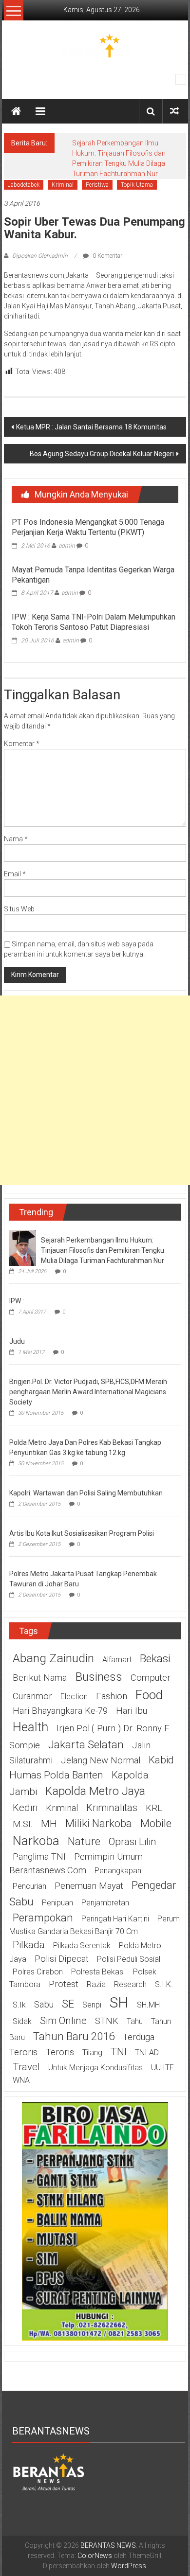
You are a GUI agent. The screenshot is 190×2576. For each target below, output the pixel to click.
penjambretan (105, 1903)
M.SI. (23, 1824)
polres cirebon (38, 1972)
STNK (107, 2021)
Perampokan (43, 1918)
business (99, 1677)
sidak (22, 2021)
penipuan (57, 1903)
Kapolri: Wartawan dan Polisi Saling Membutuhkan (86, 1493)
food (149, 1695)
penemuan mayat (89, 1886)
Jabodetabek (24, 185)
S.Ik (19, 2005)
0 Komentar (107, 256)
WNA (21, 2080)
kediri (25, 1808)
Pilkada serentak (82, 1945)
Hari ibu (132, 1711)
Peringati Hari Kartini (115, 1919)
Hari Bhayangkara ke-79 (60, 1711)
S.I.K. (164, 1984)
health (30, 1727)
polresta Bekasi (98, 1972)
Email (15, 874)
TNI (119, 2052)
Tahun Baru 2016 (74, 2036)
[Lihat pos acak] (174, 111)
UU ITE (162, 2068)
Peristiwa (97, 185)
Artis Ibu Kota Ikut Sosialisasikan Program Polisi (82, 1533)
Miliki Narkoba (99, 1823)
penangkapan (118, 1871)
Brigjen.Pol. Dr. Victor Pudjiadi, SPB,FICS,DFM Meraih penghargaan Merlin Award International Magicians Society (88, 1392)
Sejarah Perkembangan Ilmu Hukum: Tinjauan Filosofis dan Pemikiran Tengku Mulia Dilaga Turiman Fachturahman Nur (103, 1250)
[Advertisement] (95, 1090)
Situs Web (19, 909)
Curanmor (32, 1696)
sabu (44, 2005)
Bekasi (155, 1658)
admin (67, 546)
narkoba (36, 1841)
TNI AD (147, 2052)
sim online (63, 2021)
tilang (92, 2052)
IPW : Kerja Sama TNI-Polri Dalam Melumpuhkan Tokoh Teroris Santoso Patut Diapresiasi (94, 622)
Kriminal (63, 185)
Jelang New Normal (101, 1760)
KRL (154, 1808)
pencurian (29, 1886)
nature (84, 1841)
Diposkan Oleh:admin (40, 256)
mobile (156, 1823)
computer (151, 1678)
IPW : (17, 1301)
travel (26, 2067)
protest (64, 1984)
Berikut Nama (40, 1678)
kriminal (62, 1808)
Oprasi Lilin (133, 1842)
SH (119, 2002)
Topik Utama (137, 185)
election (74, 1697)
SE (68, 2004)
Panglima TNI (39, 1857)
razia (96, 1984)
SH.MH (148, 2005)
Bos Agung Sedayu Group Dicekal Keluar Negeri (102, 454)
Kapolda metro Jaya (95, 1791)
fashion (112, 1696)
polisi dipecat (62, 1959)
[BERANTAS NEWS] (16, 111)
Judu (17, 1341)
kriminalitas (112, 1808)
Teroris (60, 2052)
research (130, 1984)
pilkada (29, 1945)
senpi (92, 2005)
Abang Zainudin (53, 1658)
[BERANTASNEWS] (49, 2471)
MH (49, 1824)
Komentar (22, 744)
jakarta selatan (86, 1744)
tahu (135, 2021)
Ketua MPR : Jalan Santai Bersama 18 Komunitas (91, 427)
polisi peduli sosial (129, 1959)
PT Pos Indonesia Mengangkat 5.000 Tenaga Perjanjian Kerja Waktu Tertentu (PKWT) (88, 527)
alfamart (117, 1660)
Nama (16, 839)
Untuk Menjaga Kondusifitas (95, 2068)
